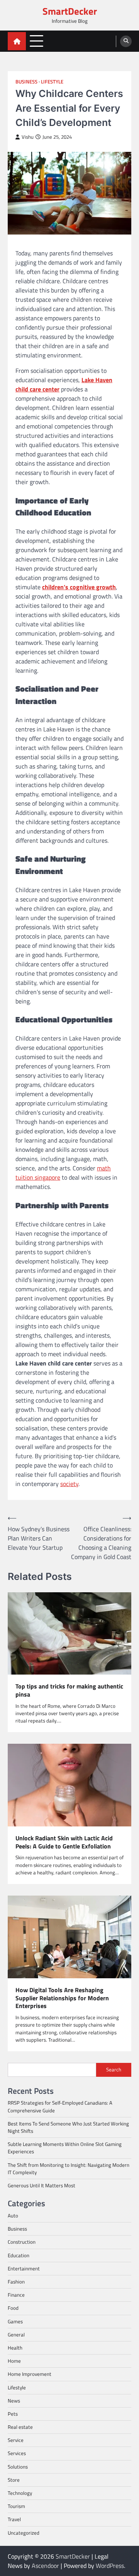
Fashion (16, 2282)
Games (15, 2321)
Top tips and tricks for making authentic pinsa (69, 1690)
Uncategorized (24, 2533)
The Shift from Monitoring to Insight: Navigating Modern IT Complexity (69, 2169)
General (16, 2335)
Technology (20, 2493)
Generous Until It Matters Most (42, 2185)
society (69, 1484)
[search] (126, 41)
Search (114, 2069)
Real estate (20, 2427)
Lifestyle (52, 82)
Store (14, 2480)
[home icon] (17, 41)
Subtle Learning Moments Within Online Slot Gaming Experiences (65, 2148)
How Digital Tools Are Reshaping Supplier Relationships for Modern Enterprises (62, 1998)
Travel (14, 2519)
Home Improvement (30, 2374)
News (14, 2401)
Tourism (16, 2506)
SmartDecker (70, 11)
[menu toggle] (36, 41)
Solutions (18, 2467)
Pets (13, 2414)
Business (26, 82)
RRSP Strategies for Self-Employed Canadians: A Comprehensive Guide (60, 2106)
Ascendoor (45, 2566)
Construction (22, 2242)
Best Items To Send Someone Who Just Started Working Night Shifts (68, 2127)
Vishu (28, 137)
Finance (16, 2295)
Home (14, 2361)
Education (19, 2255)
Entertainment (24, 2268)
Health (15, 2348)
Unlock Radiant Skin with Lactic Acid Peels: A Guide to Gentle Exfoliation (64, 1842)
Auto (13, 2216)
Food (13, 2308)
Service (16, 2440)
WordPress (110, 2566)
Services (17, 2453)
